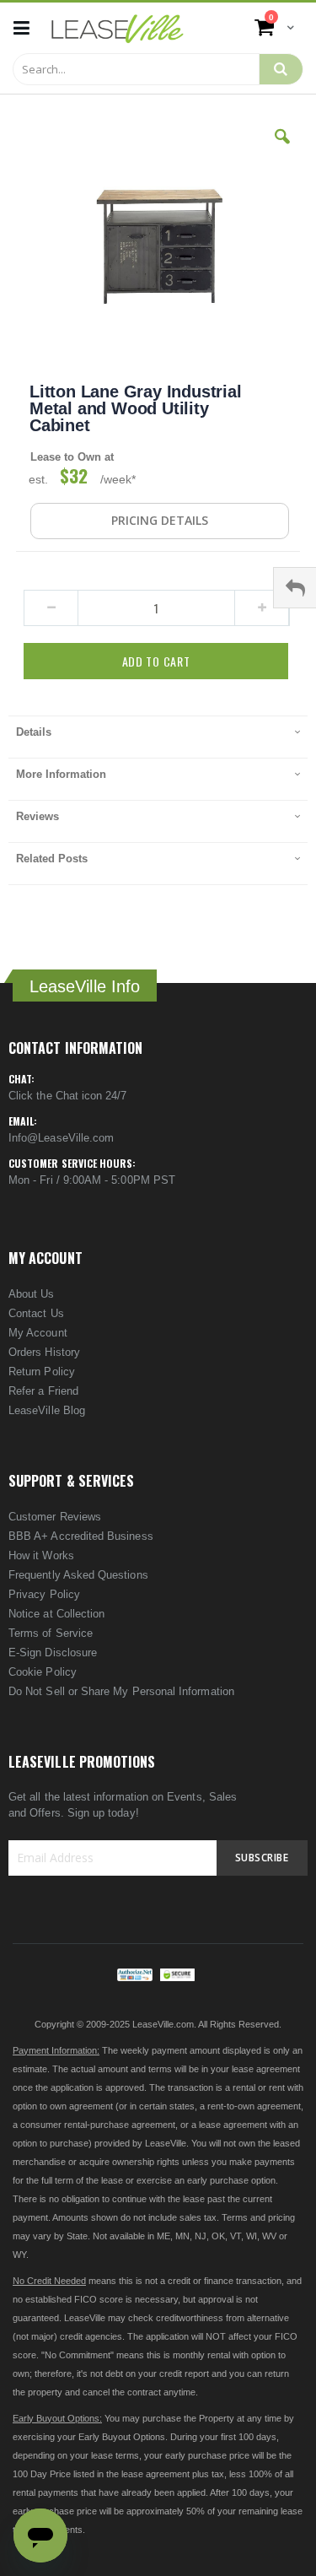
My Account (38, 1333)
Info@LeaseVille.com (61, 1138)
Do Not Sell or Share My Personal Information (121, 1691)
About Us (32, 1294)
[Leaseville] (118, 28)
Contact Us (36, 1313)
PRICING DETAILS (160, 520)
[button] (282, 149)
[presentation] (158, 737)
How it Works (41, 1555)
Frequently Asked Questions (78, 1575)
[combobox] (136, 69)
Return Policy (42, 1372)
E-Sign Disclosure (53, 1653)
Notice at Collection (56, 1614)
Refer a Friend (43, 1391)
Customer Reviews (55, 1517)
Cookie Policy (43, 1672)
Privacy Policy (44, 1594)
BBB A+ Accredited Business (81, 1536)
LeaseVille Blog (47, 1410)
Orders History (44, 1352)
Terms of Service (51, 1633)
